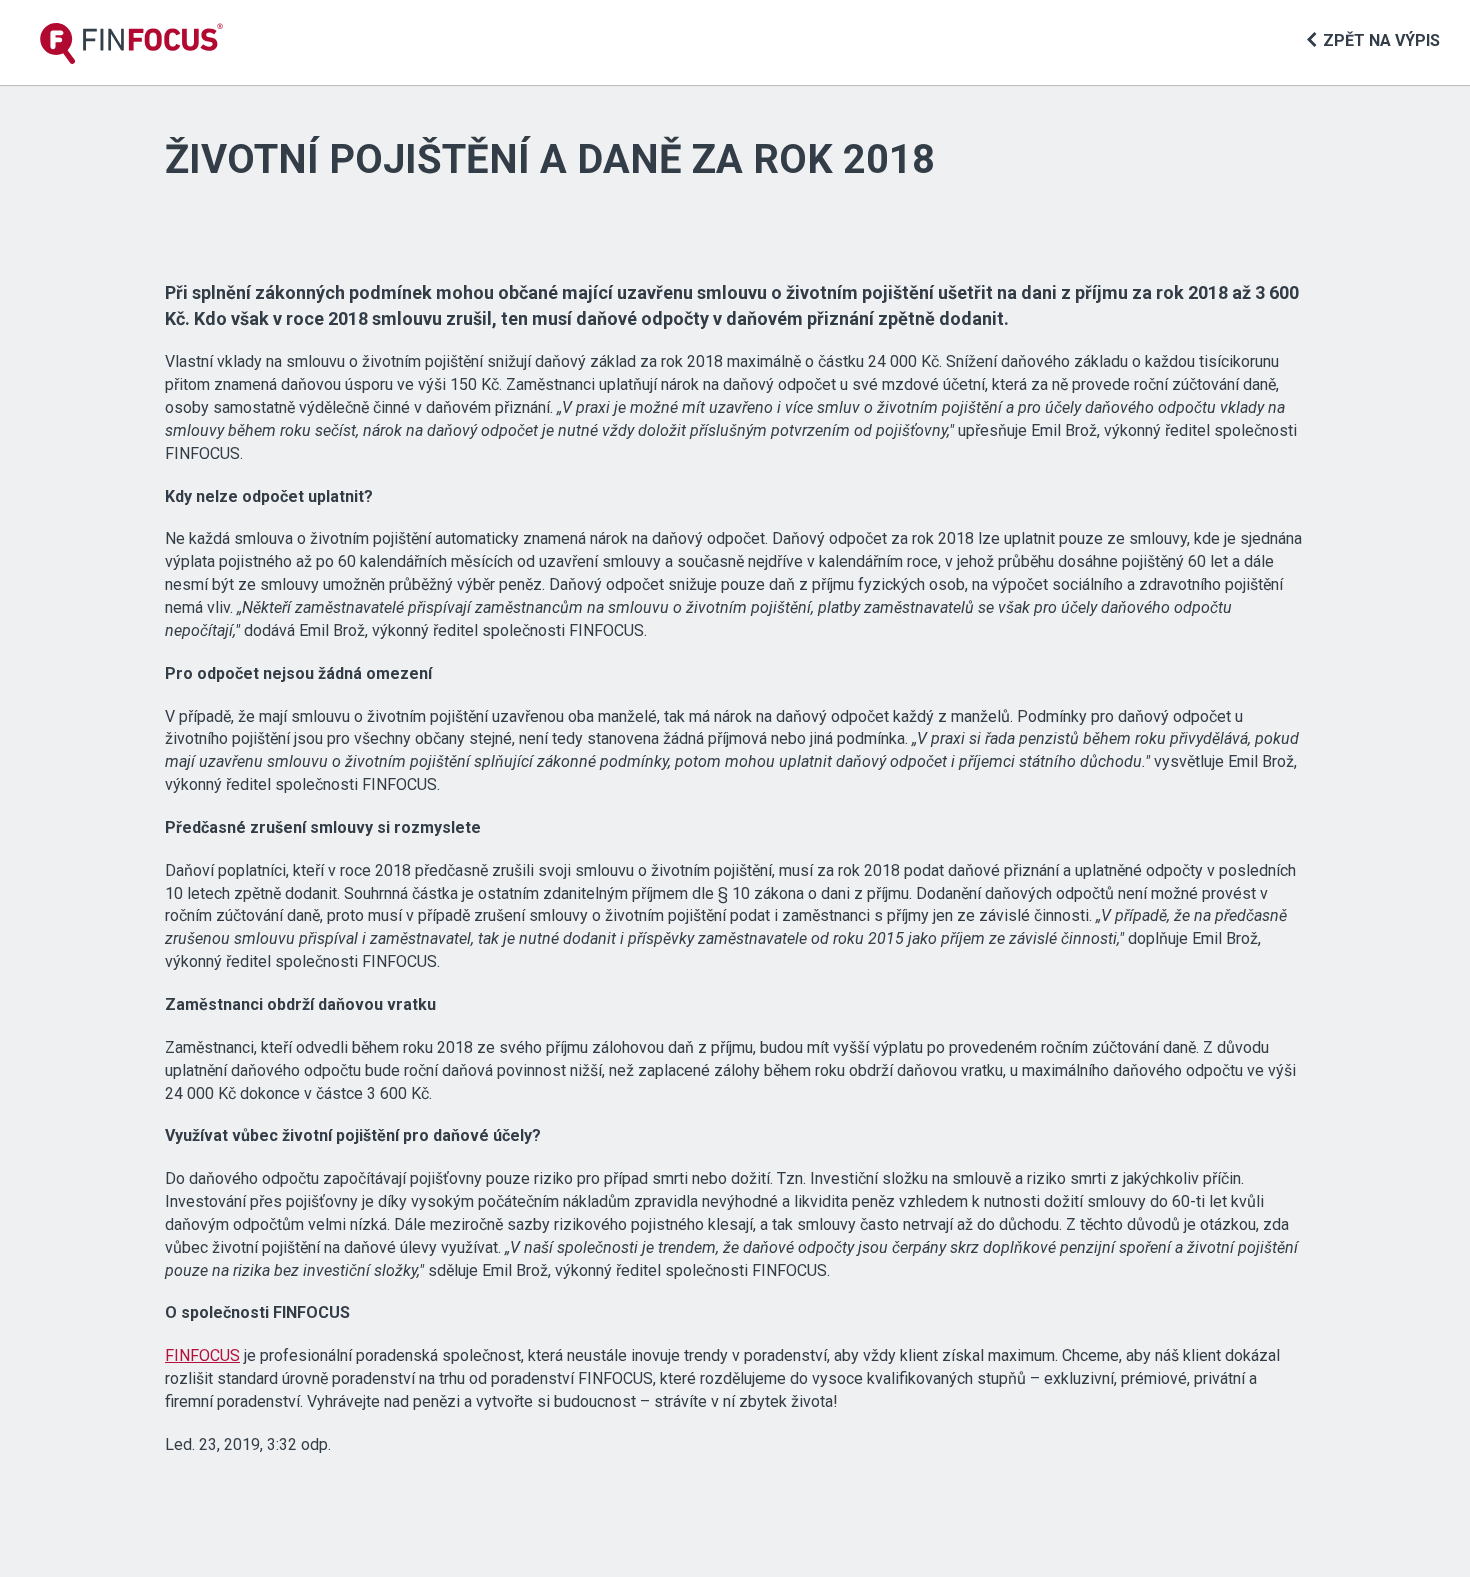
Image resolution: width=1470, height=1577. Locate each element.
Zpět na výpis (1381, 40)
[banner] (131, 43)
